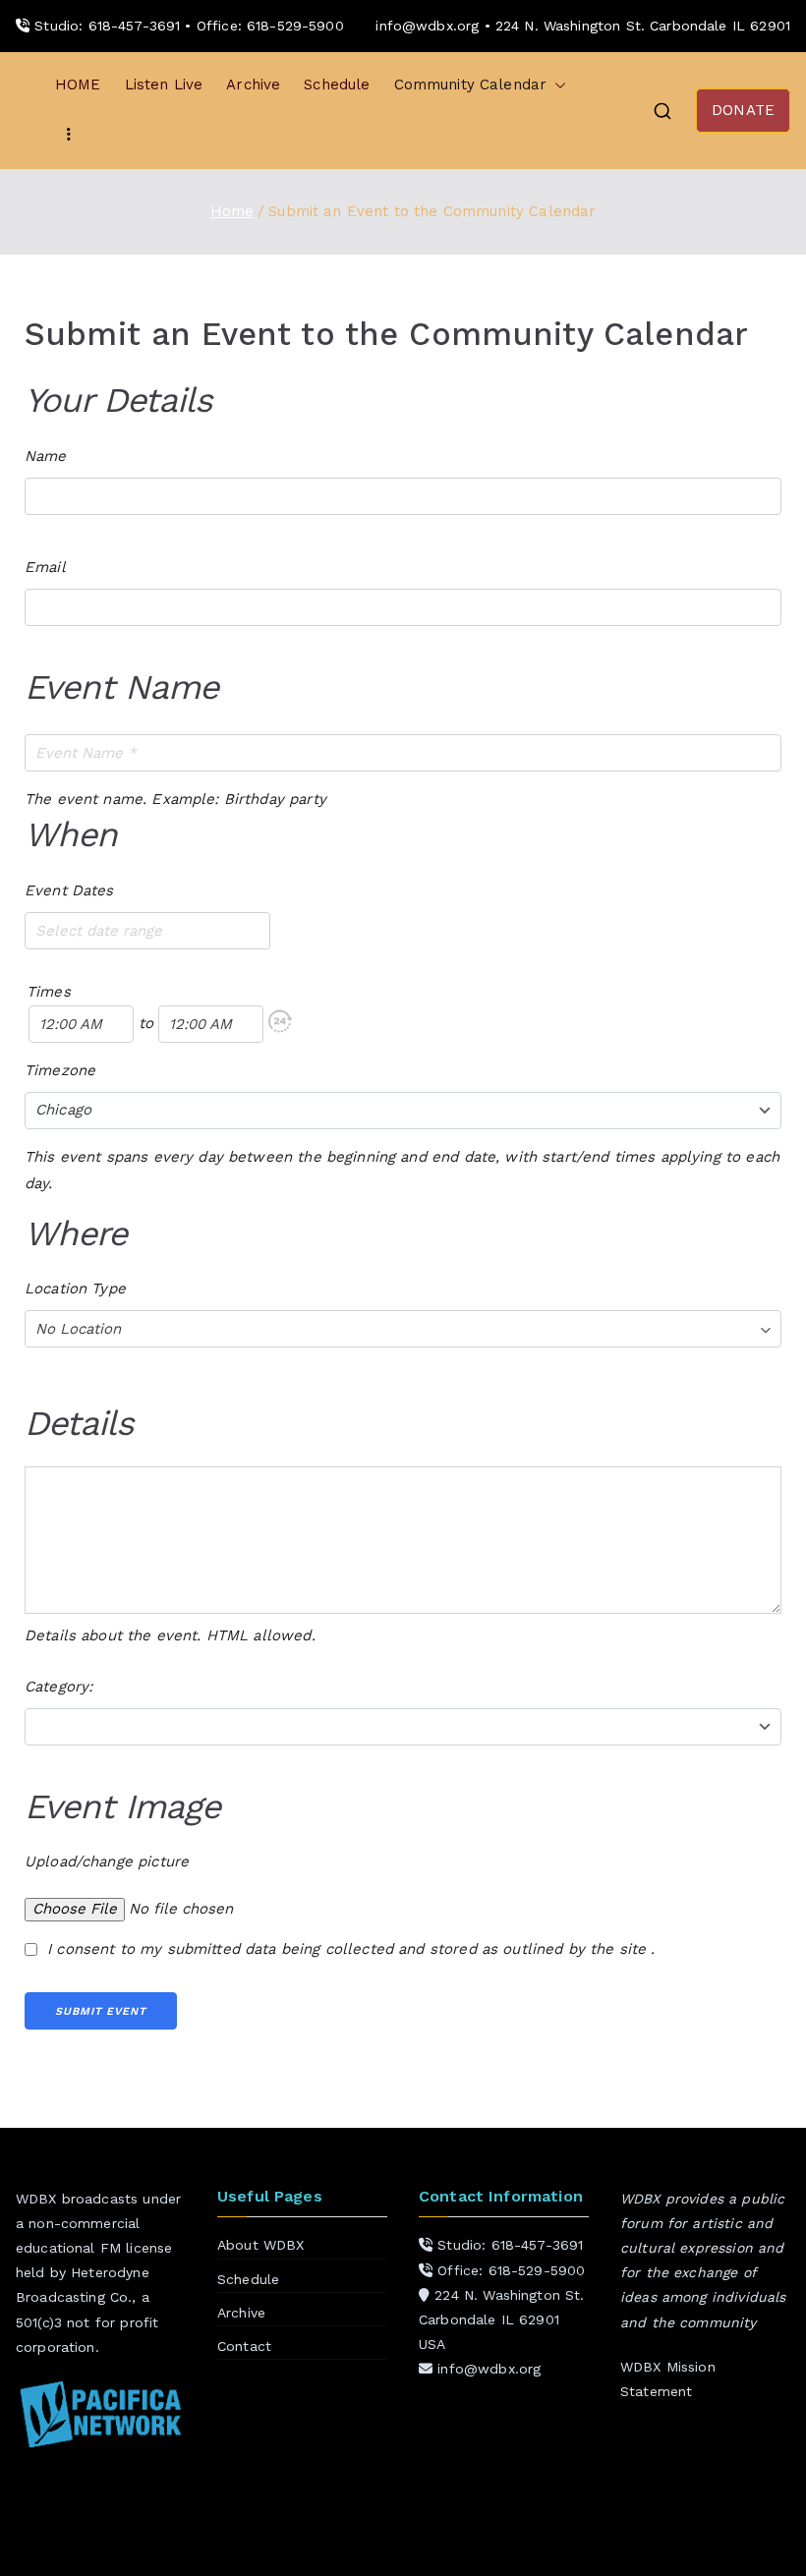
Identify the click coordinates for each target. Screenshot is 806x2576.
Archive (253, 85)
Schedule (337, 85)
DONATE (743, 110)
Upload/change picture (107, 1861)
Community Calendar (471, 85)
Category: (58, 1687)
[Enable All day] (280, 1024)
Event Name (121, 687)
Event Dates (69, 890)
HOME (78, 85)
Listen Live (164, 85)
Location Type (75, 1288)
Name (46, 456)
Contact (244, 2346)
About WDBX (261, 2245)
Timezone (60, 1070)
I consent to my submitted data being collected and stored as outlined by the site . (349, 1949)
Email (45, 567)
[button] (556, 85)
